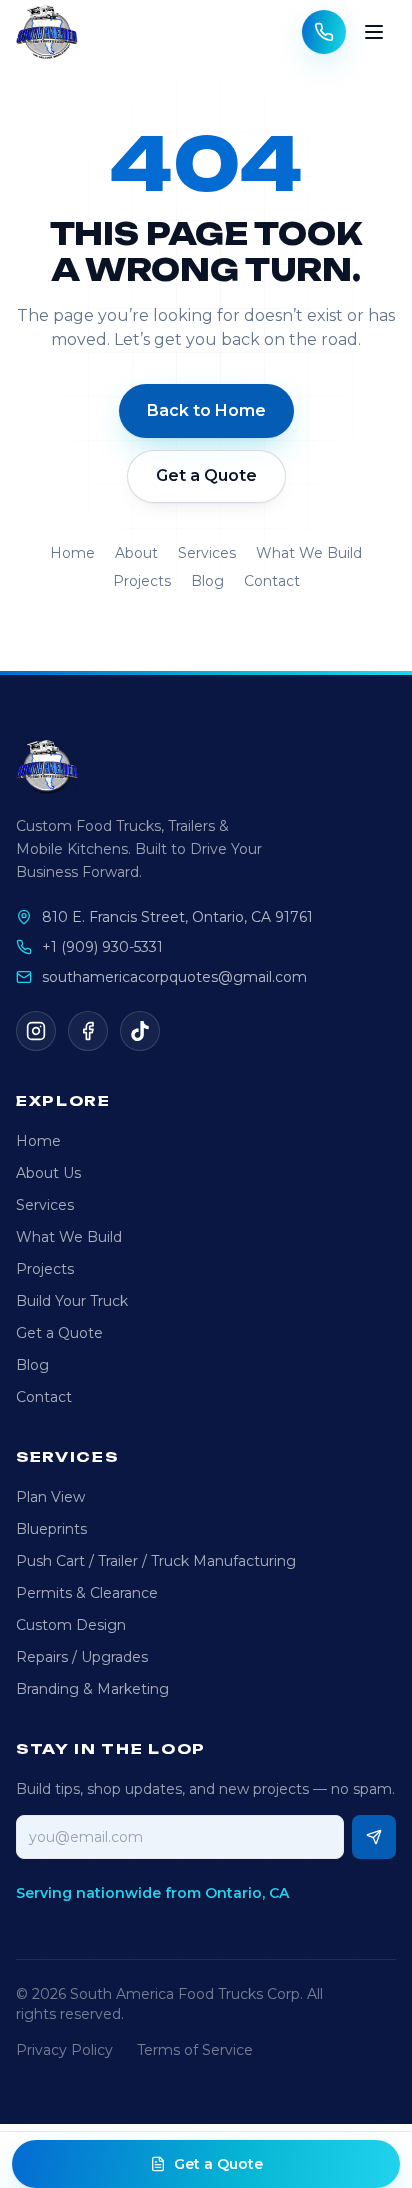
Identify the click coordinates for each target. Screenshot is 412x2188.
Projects (142, 581)
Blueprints (51, 1529)
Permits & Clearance (87, 1593)
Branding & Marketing (92, 1689)
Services (207, 553)
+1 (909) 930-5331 (102, 947)
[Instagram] (36, 1031)
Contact (272, 581)
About (136, 553)
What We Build (309, 553)
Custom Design (71, 1625)
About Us (48, 1173)
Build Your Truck (72, 1301)
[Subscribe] (374, 1837)
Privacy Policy (64, 2050)
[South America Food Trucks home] (47, 32)
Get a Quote (206, 475)
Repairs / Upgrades (82, 1657)
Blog (207, 581)
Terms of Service (195, 2050)
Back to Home (206, 410)
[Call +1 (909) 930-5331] (324, 32)
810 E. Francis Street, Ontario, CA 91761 (177, 917)
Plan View (50, 1497)
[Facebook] (88, 1031)
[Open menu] (374, 32)
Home (72, 553)
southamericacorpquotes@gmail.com (174, 977)
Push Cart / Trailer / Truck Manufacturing (156, 1561)
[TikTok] (140, 1031)
